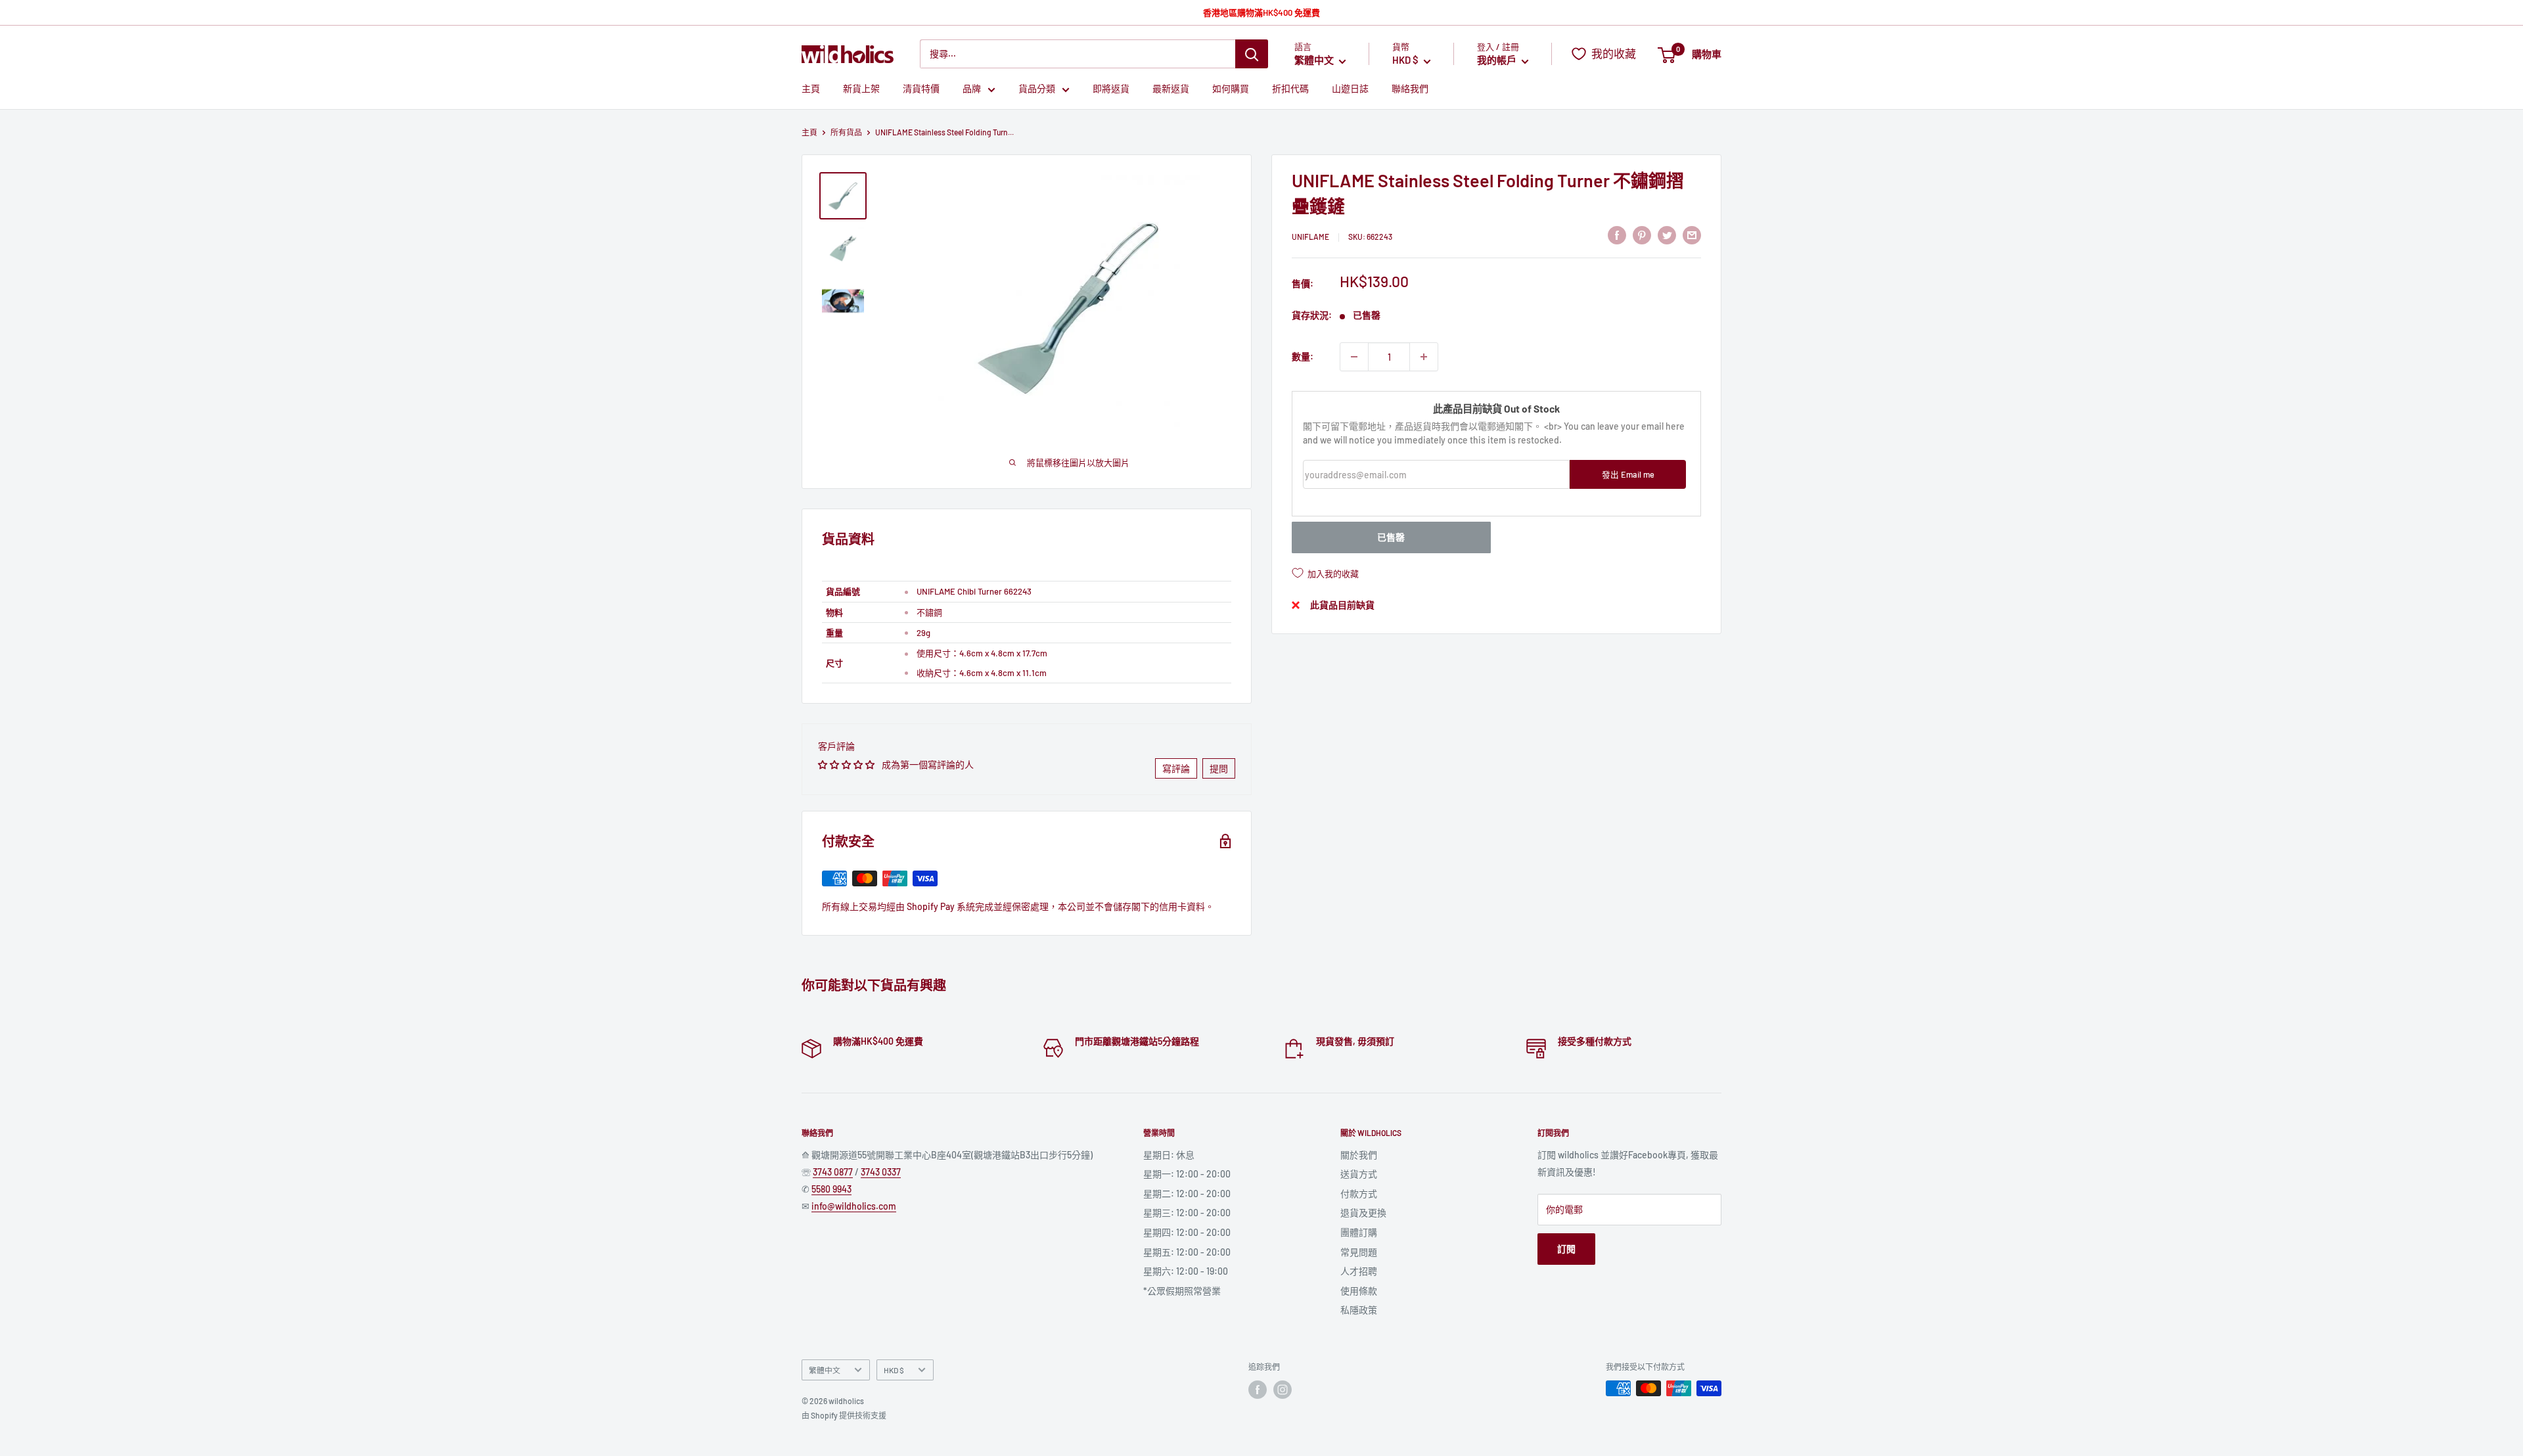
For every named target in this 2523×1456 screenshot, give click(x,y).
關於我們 (1359, 1155)
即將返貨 (1111, 89)
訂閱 (1566, 1249)
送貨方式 (1359, 1174)
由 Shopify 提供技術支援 (844, 1415)
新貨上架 (861, 89)
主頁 (811, 89)
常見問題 (1359, 1252)
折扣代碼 (1290, 89)
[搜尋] (1252, 54)
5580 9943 (831, 1189)
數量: (1303, 356)
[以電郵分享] (1692, 235)
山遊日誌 (1350, 89)
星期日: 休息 (1169, 1155)
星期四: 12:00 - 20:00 (1187, 1232)
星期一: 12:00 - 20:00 (1187, 1174)
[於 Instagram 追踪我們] (1283, 1390)
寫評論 (1176, 768)
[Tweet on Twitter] (1667, 235)
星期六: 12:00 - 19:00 (1186, 1271)
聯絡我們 (1410, 89)
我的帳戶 (1498, 60)
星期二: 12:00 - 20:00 (1187, 1194)
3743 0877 (833, 1172)
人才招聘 (1359, 1271)
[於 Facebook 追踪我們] (1258, 1390)
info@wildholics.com (854, 1206)
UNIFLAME (1310, 237)
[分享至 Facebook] (1617, 235)
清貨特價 (921, 89)
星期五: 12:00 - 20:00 (1187, 1252)
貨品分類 (1037, 89)
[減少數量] (1354, 357)
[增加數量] (1424, 357)
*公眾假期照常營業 (1182, 1291)
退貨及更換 (1363, 1213)
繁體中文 (825, 1370)
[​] (1642, 235)
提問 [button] (1219, 768)
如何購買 (1231, 89)
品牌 (972, 89)
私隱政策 (1359, 1310)
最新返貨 (1171, 89)
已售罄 (1391, 537)
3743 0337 (881, 1172)
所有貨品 (846, 132)
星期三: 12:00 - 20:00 (1187, 1213)
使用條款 (1359, 1291)
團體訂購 (1359, 1232)
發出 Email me (1628, 474)
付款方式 (1359, 1194)
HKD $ (894, 1370)
